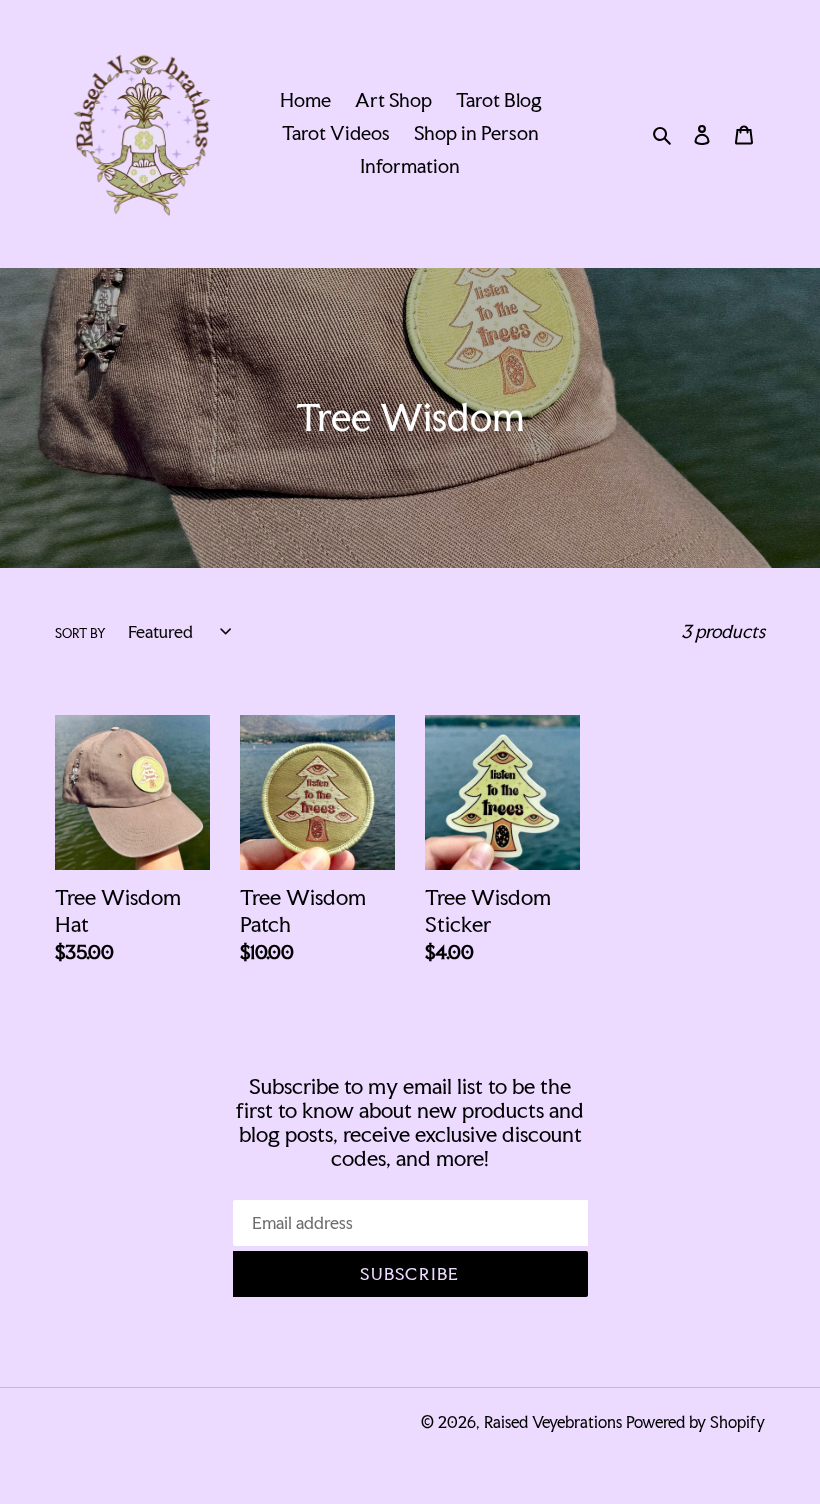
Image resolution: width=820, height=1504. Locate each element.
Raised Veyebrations (553, 1422)
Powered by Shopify (695, 1422)
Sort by (80, 633)
